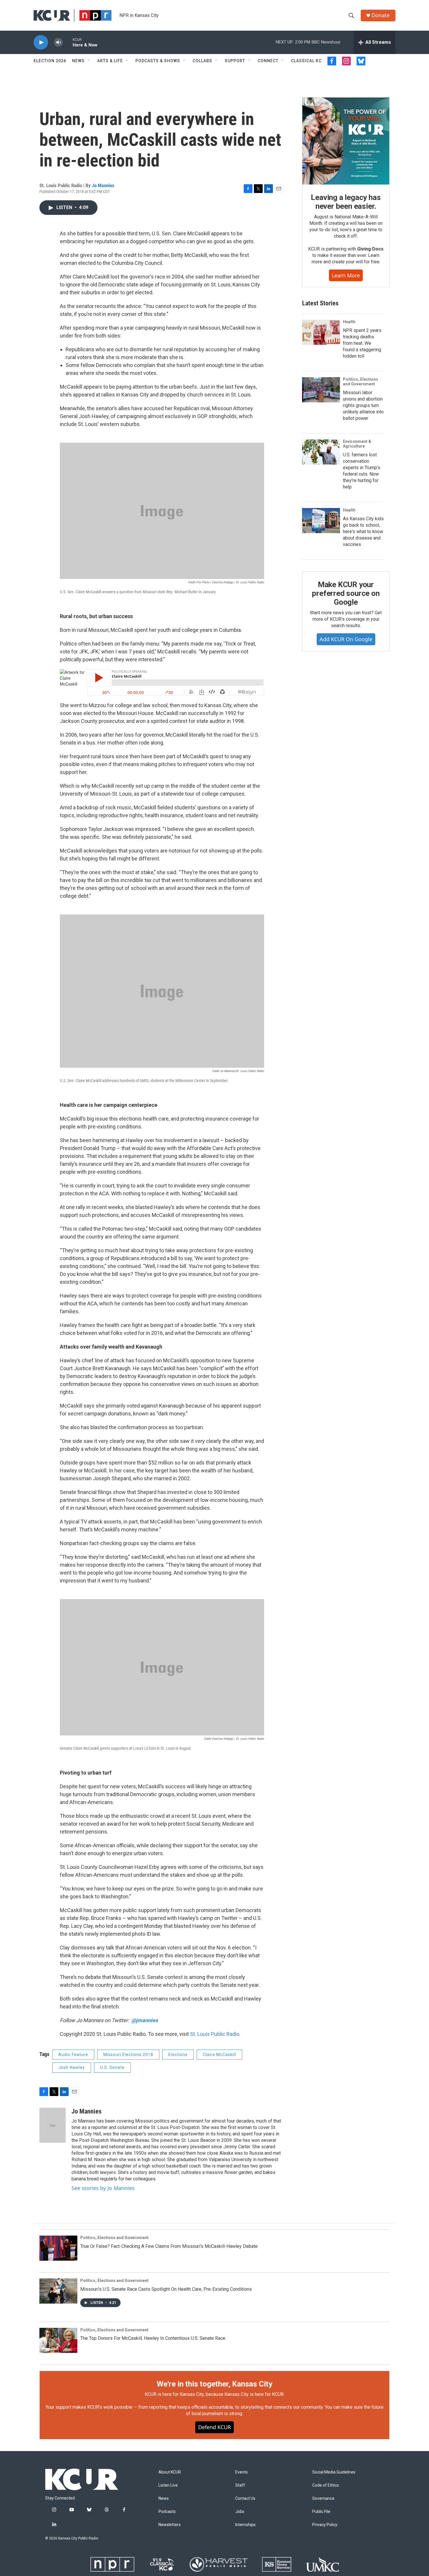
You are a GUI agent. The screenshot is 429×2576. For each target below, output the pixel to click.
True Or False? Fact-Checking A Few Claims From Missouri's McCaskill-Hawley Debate (169, 2246)
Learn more (346, 275)
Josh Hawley (72, 2067)
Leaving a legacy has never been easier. (346, 202)
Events (241, 2472)
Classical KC (306, 61)
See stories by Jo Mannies (103, 2188)
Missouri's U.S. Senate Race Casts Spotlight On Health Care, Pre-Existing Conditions (166, 2289)
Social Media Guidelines (334, 2472)
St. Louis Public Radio (215, 2034)
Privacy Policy (325, 2525)
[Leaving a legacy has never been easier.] (346, 141)
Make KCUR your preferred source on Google (346, 593)
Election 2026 (50, 61)
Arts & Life (110, 61)
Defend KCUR (214, 2427)
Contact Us (245, 2498)
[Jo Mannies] (53, 2125)
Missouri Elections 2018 (128, 2055)
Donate (381, 15)
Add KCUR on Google (346, 639)
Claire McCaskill (219, 2055)
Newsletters (170, 2525)
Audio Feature (73, 2055)
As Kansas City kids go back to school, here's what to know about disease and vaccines (363, 532)
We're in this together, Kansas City (214, 2384)
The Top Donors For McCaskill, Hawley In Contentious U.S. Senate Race (153, 2338)
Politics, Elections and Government (361, 382)
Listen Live (168, 2485)
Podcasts (167, 2512)
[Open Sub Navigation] (89, 61)
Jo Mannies (103, 185)
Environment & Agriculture (357, 444)
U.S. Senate (112, 2067)
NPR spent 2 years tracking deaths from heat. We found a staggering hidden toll (362, 343)
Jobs (240, 2512)
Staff (240, 2485)
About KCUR (170, 2472)
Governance (323, 2498)
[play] (41, 42)
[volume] (58, 42)
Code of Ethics (326, 2485)
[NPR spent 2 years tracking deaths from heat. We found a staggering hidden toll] (321, 332)
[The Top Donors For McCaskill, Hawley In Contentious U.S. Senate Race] (58, 2340)
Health (349, 322)
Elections (178, 2055)
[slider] (68, 42)
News (78, 61)
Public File (321, 2512)
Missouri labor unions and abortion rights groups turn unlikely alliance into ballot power (363, 405)
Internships (245, 2525)
